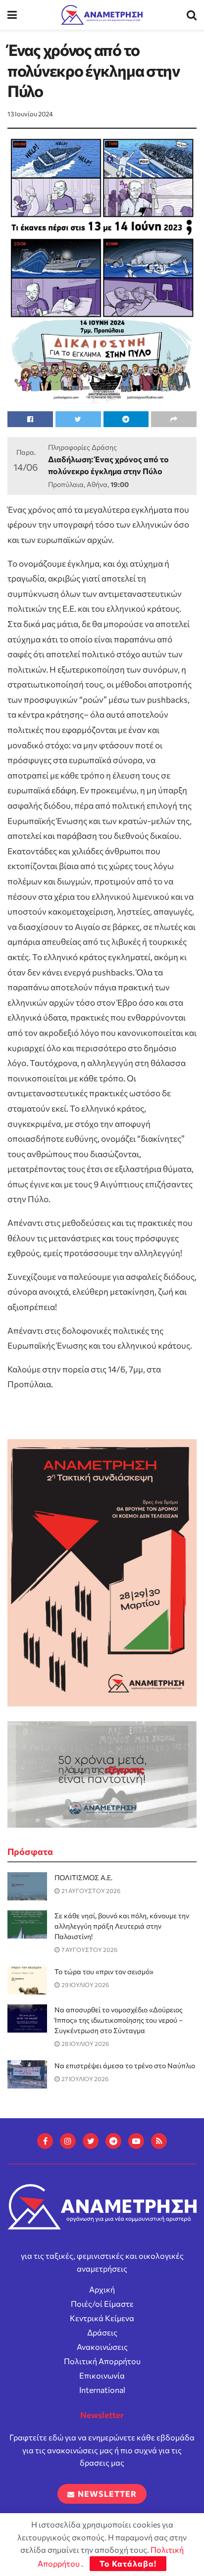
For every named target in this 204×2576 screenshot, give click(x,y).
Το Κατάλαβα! (128, 2563)
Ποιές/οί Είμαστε (102, 2304)
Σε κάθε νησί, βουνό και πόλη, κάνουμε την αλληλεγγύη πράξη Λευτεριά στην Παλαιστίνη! (122, 1926)
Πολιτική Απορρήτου (102, 2361)
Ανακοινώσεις (102, 2347)
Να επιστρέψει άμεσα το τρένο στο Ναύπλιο (125, 2066)
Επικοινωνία (102, 2375)
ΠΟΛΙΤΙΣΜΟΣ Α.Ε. (83, 1877)
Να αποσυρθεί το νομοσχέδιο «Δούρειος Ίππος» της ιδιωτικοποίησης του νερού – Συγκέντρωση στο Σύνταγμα (119, 2020)
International (102, 2390)
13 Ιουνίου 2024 (30, 114)
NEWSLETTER (106, 2494)
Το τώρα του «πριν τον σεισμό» (104, 1971)
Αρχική (102, 2289)
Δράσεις (102, 2332)
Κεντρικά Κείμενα (102, 2318)
